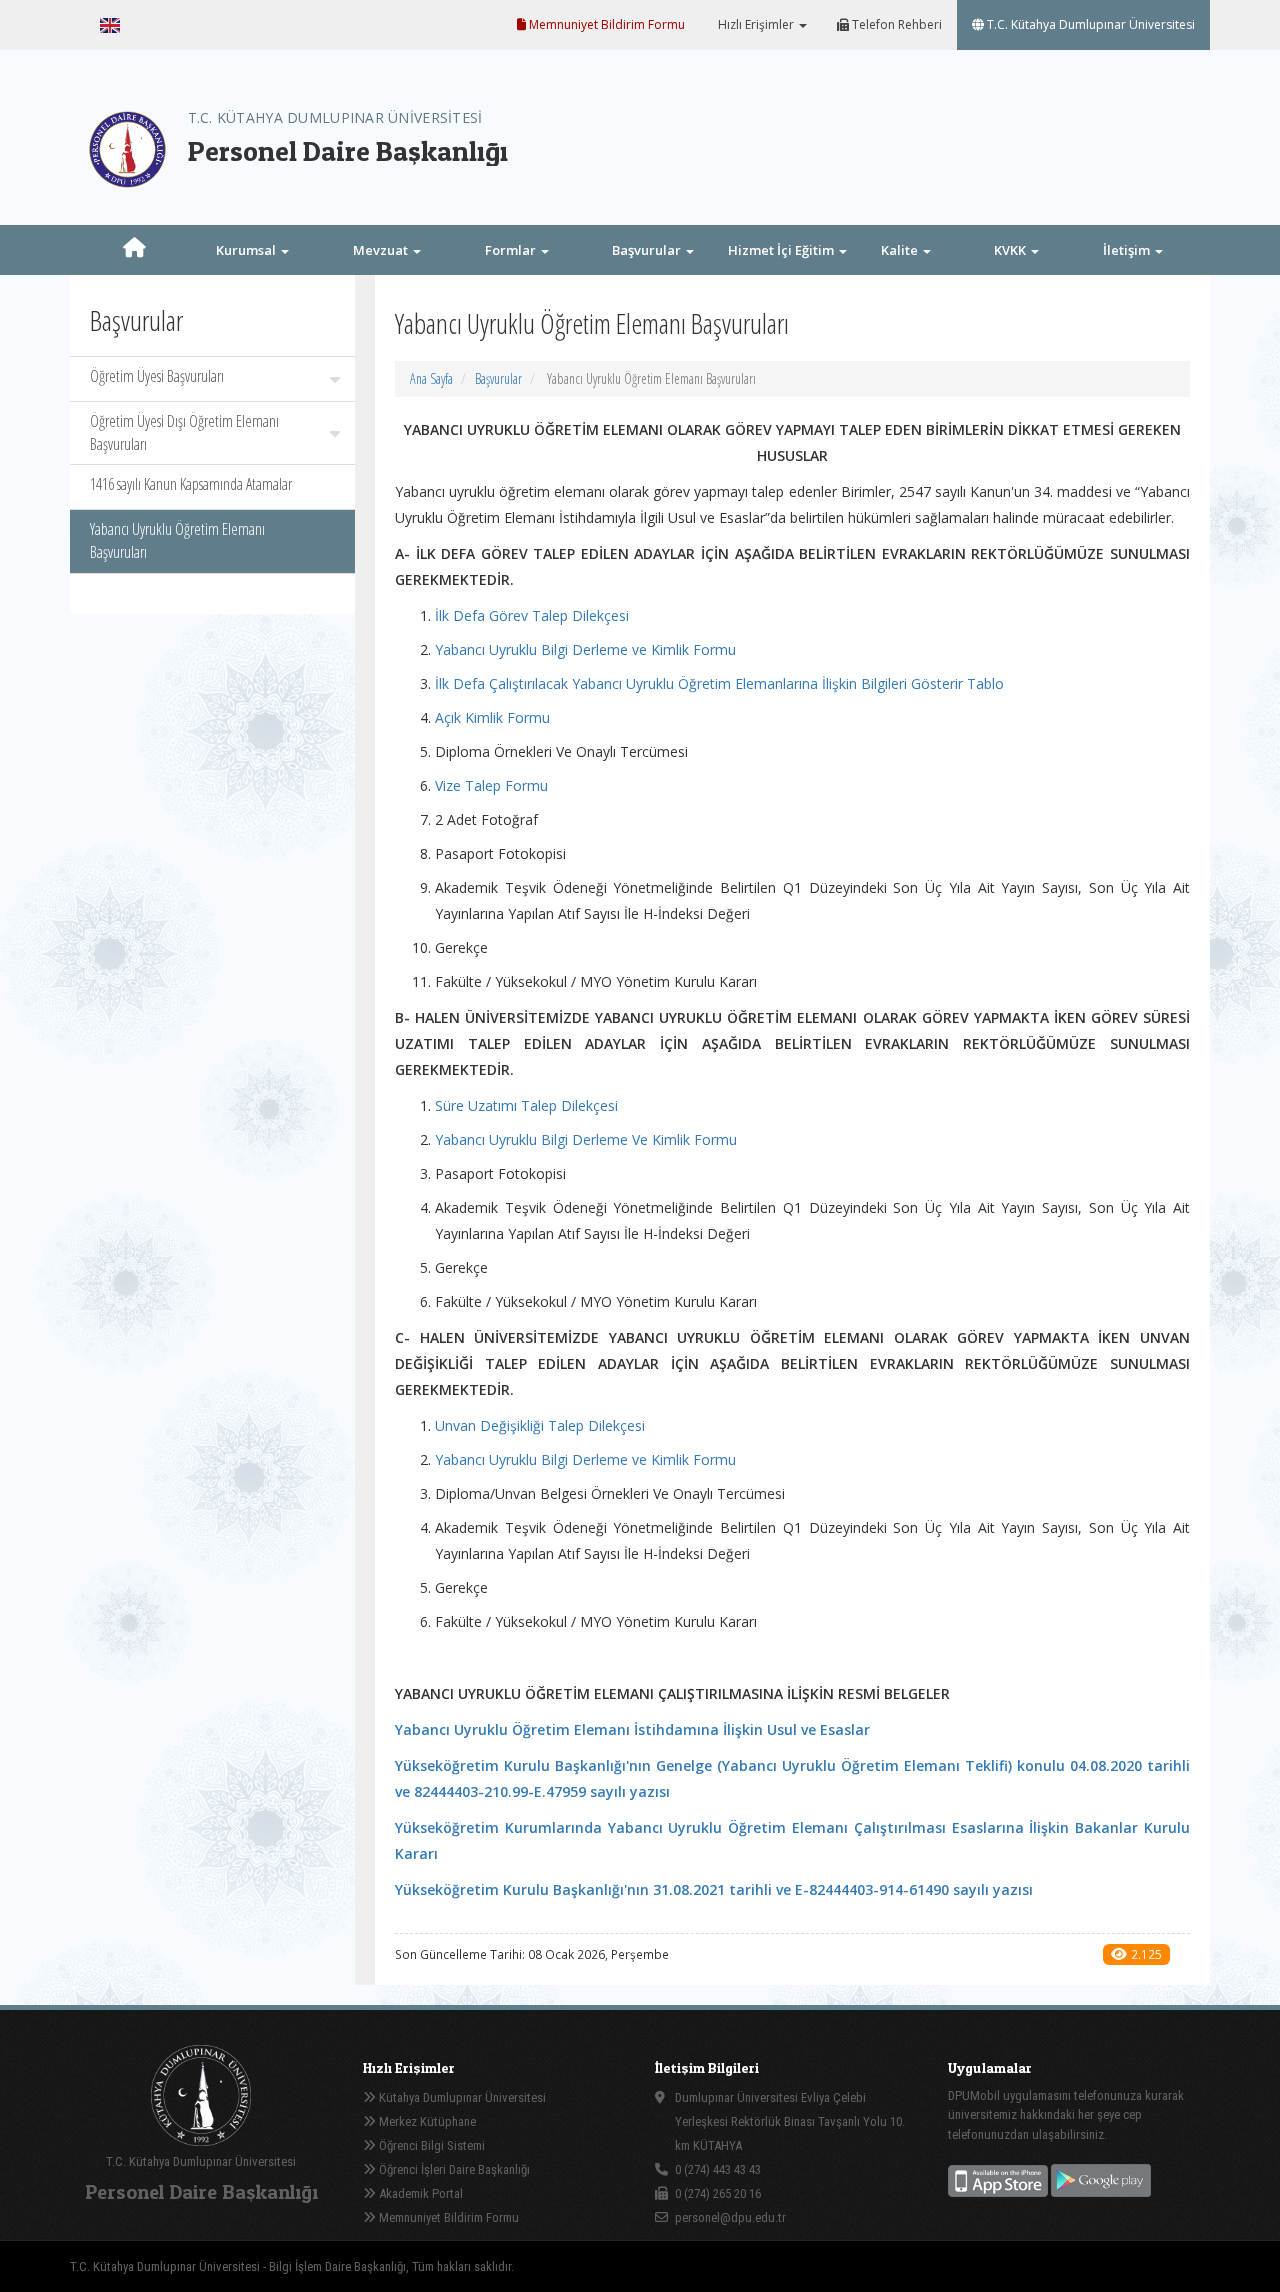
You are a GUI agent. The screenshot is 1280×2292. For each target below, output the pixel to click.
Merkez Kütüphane (426, 2121)
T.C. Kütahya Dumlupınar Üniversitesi (1089, 24)
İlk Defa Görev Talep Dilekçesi (532, 615)
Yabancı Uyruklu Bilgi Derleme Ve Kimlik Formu (586, 1139)
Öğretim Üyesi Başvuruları (157, 376)
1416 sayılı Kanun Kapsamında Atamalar (191, 484)
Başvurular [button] (648, 250)
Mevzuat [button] (382, 250)
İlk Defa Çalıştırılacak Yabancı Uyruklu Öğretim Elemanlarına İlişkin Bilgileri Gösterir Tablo (719, 683)
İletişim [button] (1128, 250)
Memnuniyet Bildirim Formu (605, 24)
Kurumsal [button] (247, 250)
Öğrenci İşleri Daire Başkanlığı (453, 2169)
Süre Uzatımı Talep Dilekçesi (526, 1105)
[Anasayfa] (135, 250)
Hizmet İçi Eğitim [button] (782, 250)
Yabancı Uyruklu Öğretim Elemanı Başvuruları (177, 540)
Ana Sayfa (431, 378)
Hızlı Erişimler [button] (756, 24)
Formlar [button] (512, 250)
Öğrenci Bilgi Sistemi (430, 2145)
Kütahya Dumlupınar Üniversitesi (461, 2097)
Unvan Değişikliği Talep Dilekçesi (540, 1425)
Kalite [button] (901, 250)
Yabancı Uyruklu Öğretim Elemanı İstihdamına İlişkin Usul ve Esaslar (632, 1729)
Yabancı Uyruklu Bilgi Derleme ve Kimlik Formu (585, 649)
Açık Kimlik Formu (492, 717)
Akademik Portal (419, 2193)
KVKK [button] (1011, 250)
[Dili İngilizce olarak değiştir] (110, 25)
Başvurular (498, 378)
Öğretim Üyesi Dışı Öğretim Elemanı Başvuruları (184, 432)
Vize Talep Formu (491, 785)
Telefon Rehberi (895, 24)
